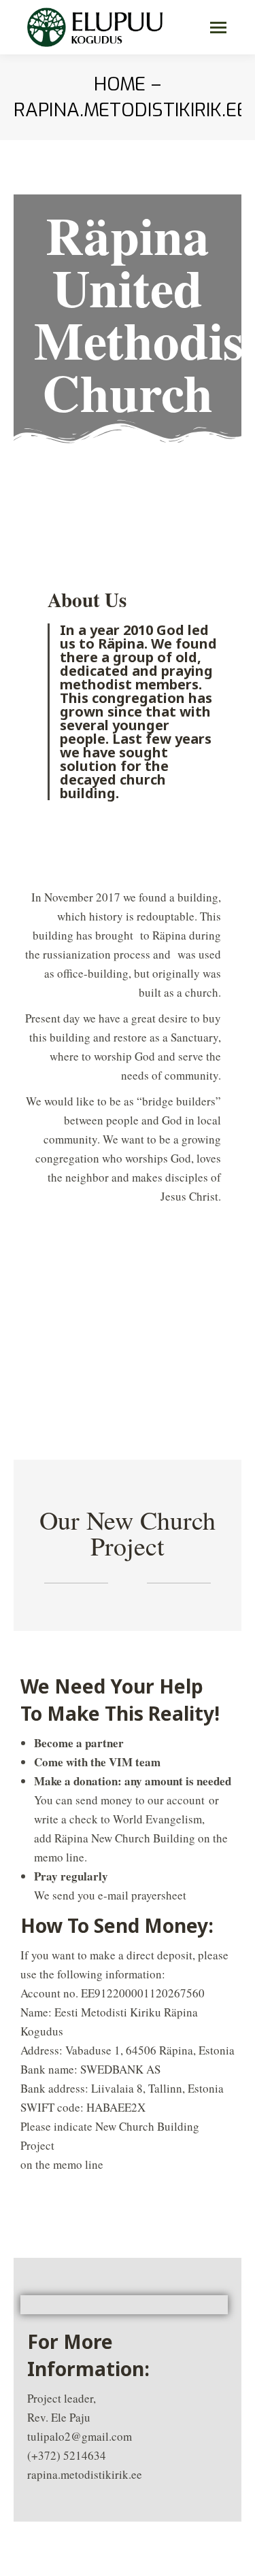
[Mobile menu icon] (218, 28)
